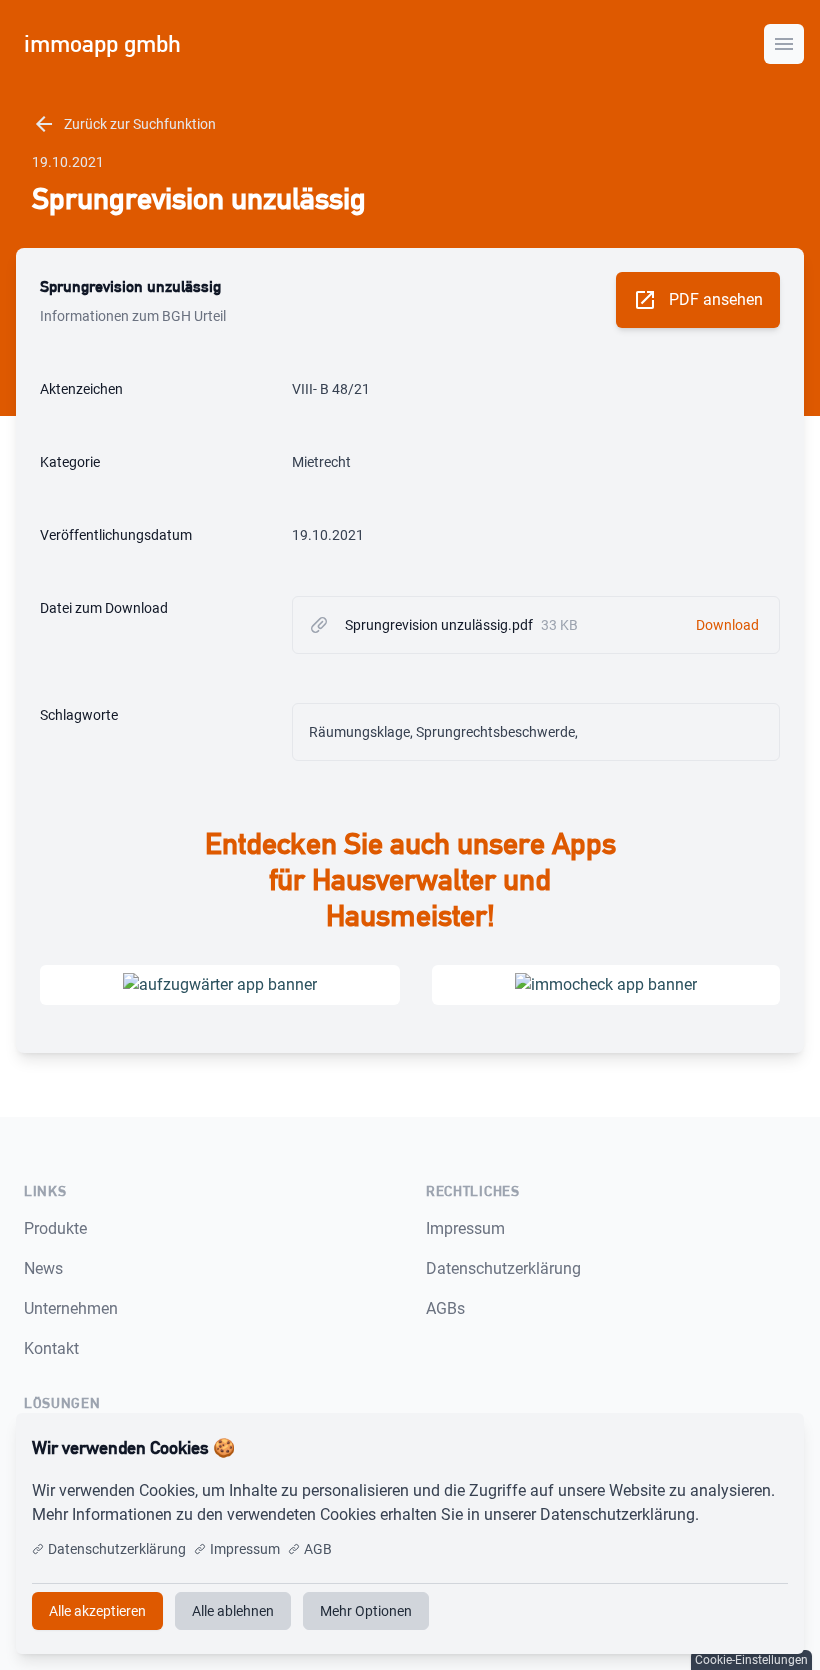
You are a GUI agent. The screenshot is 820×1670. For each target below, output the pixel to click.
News (43, 1268)
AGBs (445, 1308)
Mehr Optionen (366, 1611)
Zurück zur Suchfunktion (124, 124)
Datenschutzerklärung (503, 1268)
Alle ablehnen (233, 1611)
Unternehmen (71, 1308)
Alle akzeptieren (722, 1448)
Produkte (55, 1228)
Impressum (465, 1228)
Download (727, 625)
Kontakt (51, 1348)
